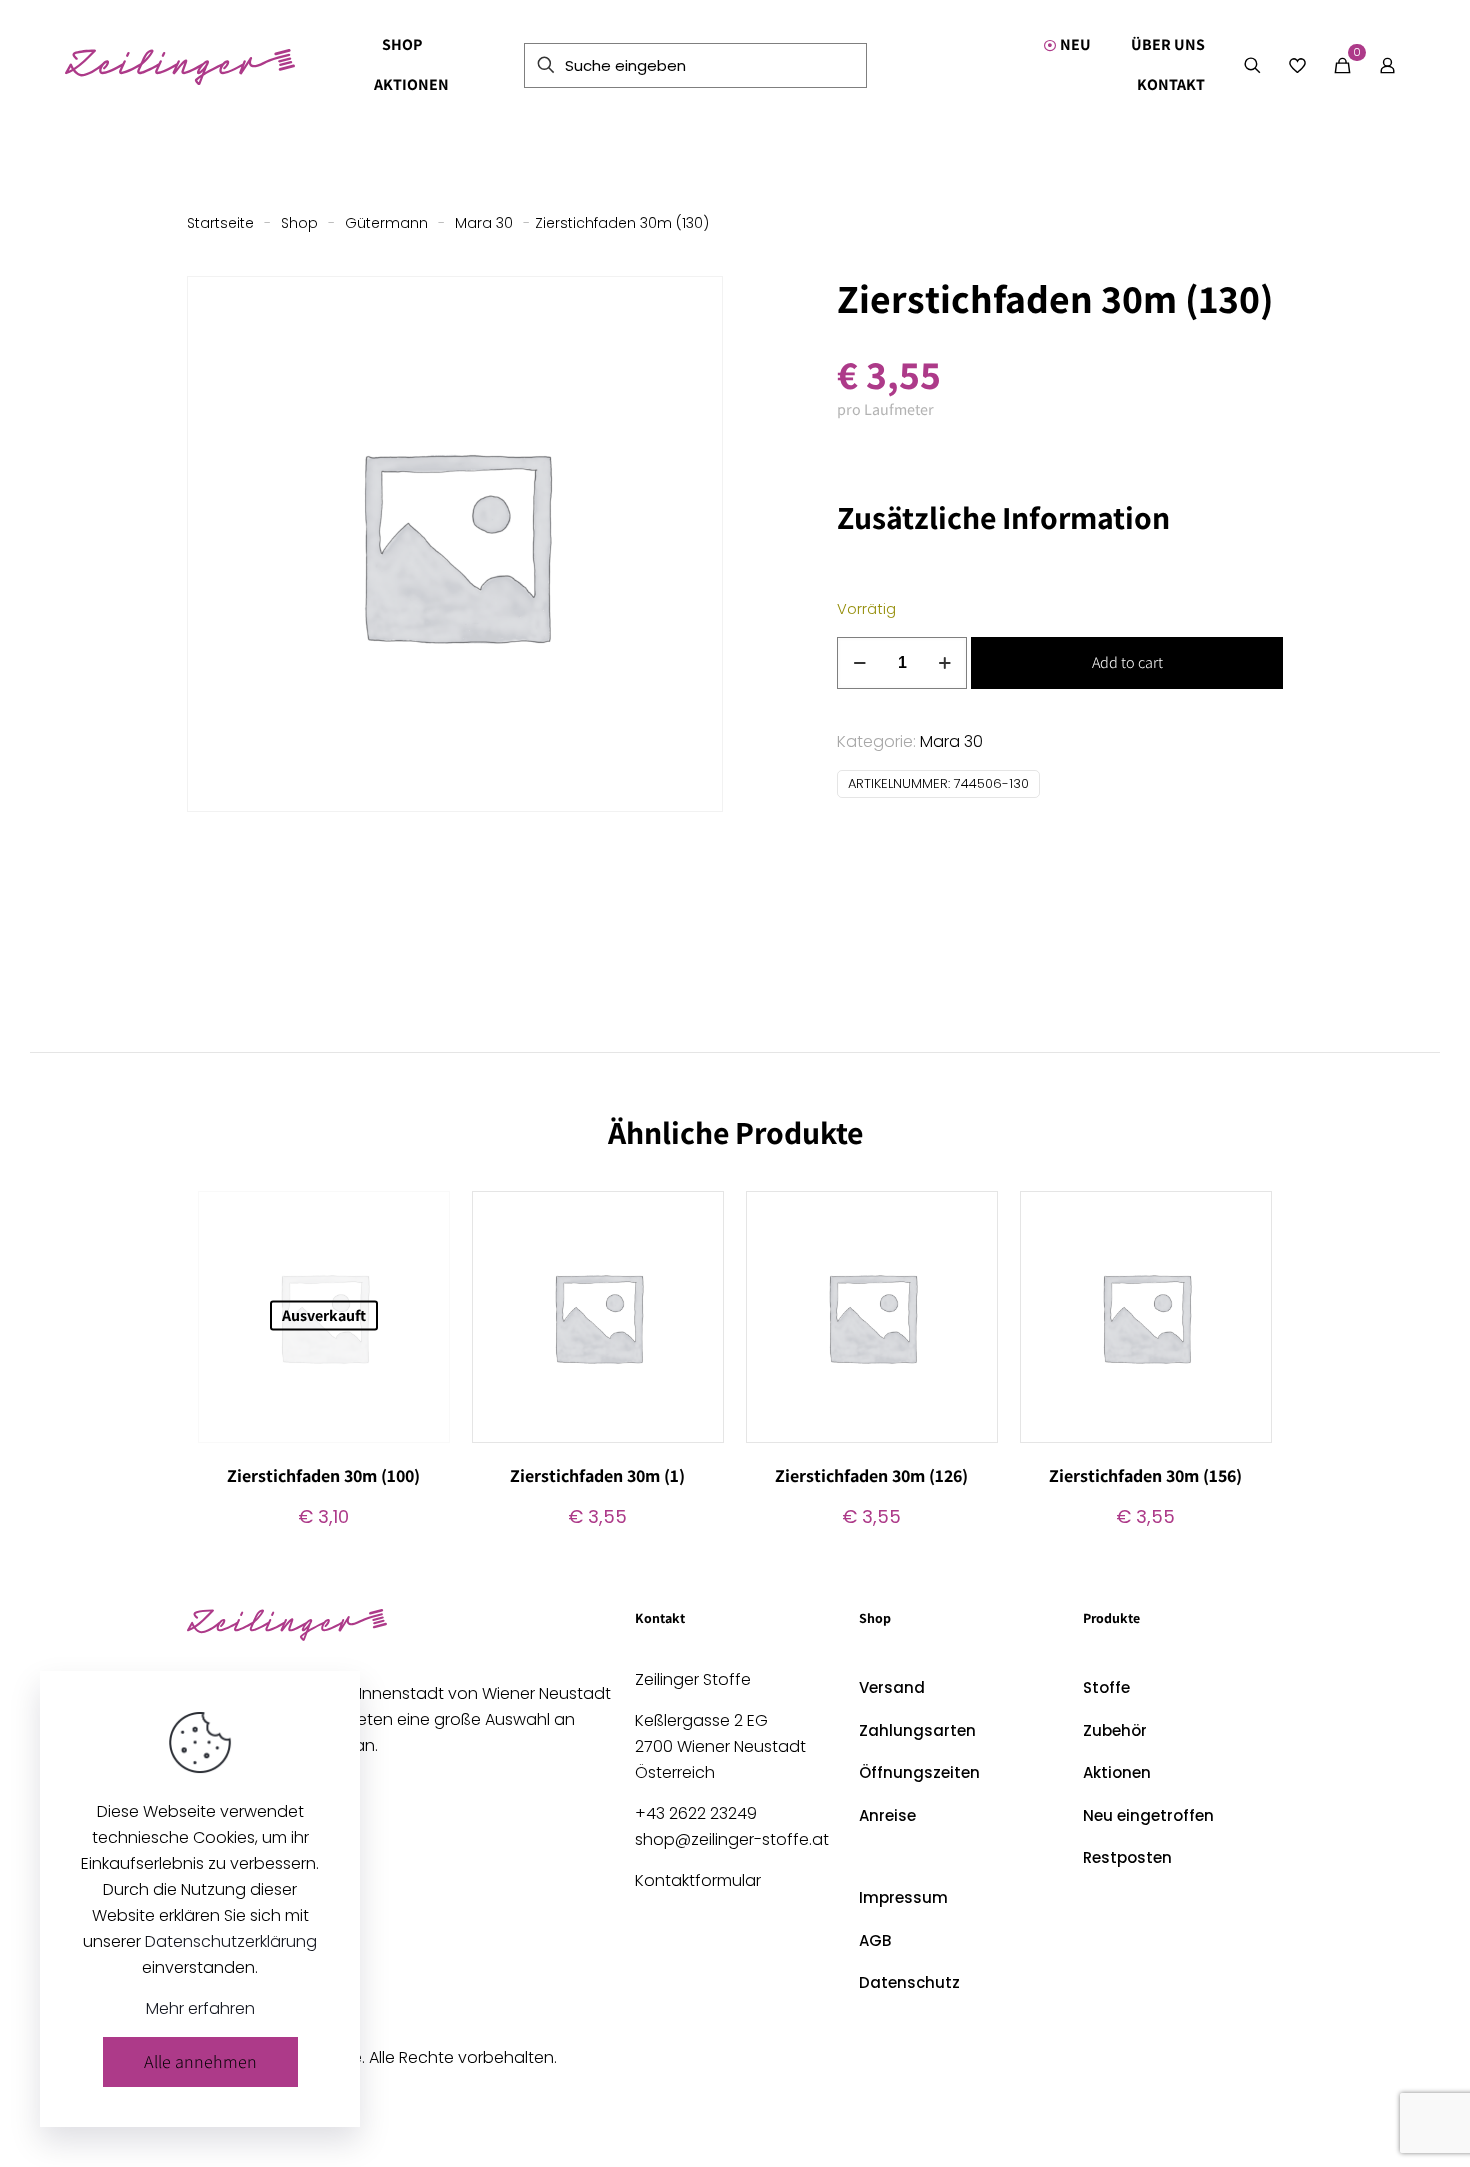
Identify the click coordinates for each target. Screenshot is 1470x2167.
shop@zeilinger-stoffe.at (732, 1839)
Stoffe (1106, 1687)
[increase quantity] (944, 663)
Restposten (1127, 1857)
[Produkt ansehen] (422, 1219)
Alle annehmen (200, 2061)
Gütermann (386, 223)
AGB (875, 1940)
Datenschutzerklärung (231, 1941)
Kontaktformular (698, 1880)
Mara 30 (484, 223)
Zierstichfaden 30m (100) (323, 1475)
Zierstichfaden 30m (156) (1145, 1475)
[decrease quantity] (859, 663)
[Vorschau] (422, 1305)
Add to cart (1127, 662)
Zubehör (1115, 1730)
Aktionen (1117, 1772)
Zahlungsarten (917, 1730)
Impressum (903, 1897)
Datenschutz (909, 1982)
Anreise (887, 1815)
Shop (299, 223)
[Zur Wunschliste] (422, 1262)
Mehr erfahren (200, 2008)
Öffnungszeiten (919, 1772)
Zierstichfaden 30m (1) (597, 1475)
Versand (892, 1687)
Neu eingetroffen (1148, 1815)
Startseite (220, 223)
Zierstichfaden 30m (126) (871, 1475)
